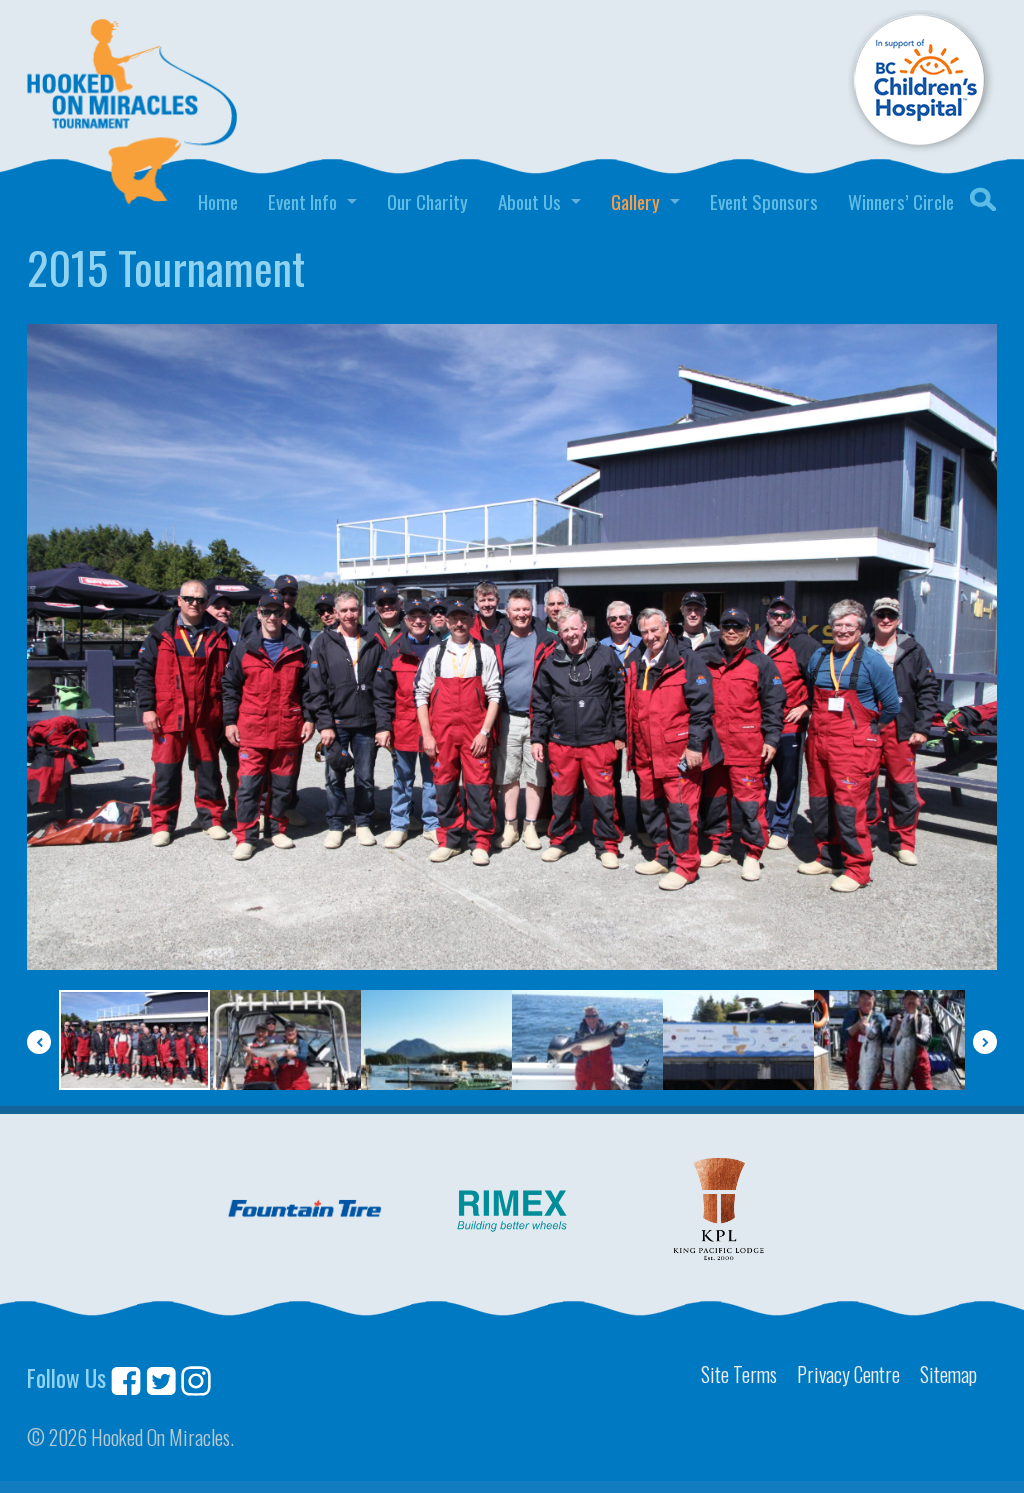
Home (218, 201)
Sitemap (948, 1374)
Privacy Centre (848, 1374)
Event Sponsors (764, 201)
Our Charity (427, 201)
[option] (512, 647)
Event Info (302, 201)
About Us (529, 201)
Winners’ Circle (901, 201)
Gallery (635, 201)
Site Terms (739, 1374)
